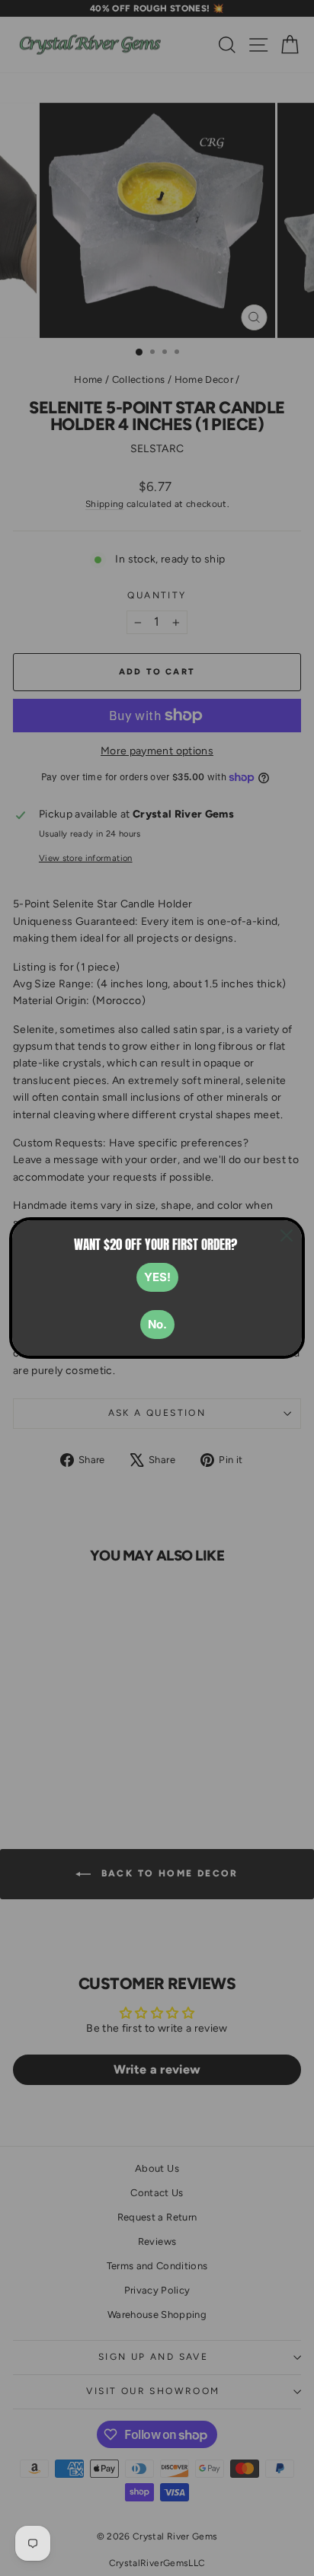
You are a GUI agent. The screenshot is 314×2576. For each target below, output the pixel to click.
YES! (157, 1277)
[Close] (287, 1235)
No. (157, 1324)
